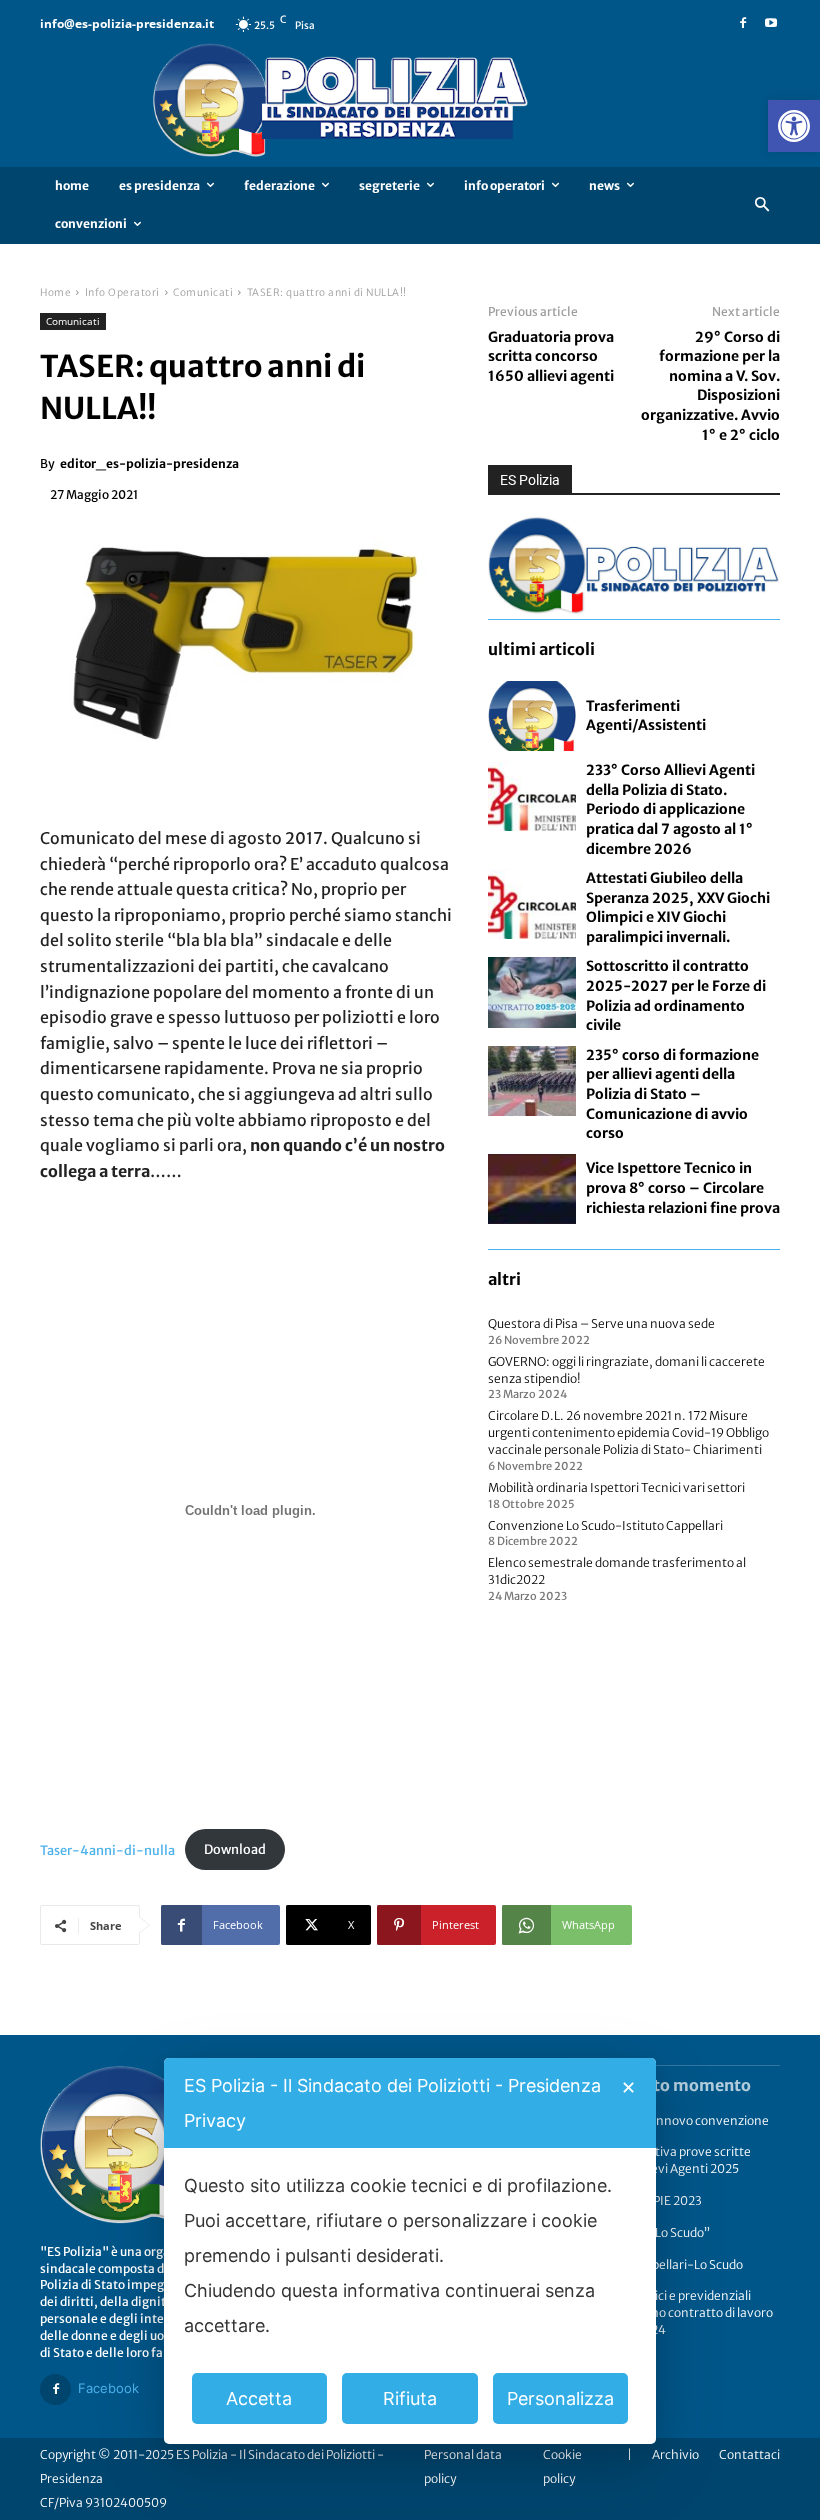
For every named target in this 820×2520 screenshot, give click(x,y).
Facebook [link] (108, 2388)
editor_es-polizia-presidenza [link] (149, 463)
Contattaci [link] (749, 2454)
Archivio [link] (675, 2454)
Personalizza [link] (560, 2398)
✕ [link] (628, 2087)
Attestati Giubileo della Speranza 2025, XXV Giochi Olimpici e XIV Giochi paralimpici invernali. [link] (678, 907)
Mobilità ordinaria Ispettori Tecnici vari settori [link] (616, 1487)
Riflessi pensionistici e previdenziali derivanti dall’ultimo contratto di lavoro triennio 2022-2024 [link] (662, 2312)
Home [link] (55, 292)
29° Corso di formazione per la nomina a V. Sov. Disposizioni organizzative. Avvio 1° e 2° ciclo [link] (710, 386)
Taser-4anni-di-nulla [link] (107, 1849)
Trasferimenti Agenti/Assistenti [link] (646, 716)
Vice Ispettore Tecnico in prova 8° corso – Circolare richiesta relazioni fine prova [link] (683, 1187)
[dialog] (410, 2251)
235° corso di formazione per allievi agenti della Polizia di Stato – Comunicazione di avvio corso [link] (672, 1094)
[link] (794, 126)
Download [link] (235, 1849)
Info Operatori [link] (122, 292)
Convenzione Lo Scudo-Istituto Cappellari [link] (605, 1525)
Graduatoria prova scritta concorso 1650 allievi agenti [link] (551, 356)
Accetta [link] (259, 2398)
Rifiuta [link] (410, 2398)
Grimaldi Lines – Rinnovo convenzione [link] (660, 2120)
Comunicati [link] (203, 292)
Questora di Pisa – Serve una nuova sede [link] (601, 1323)
